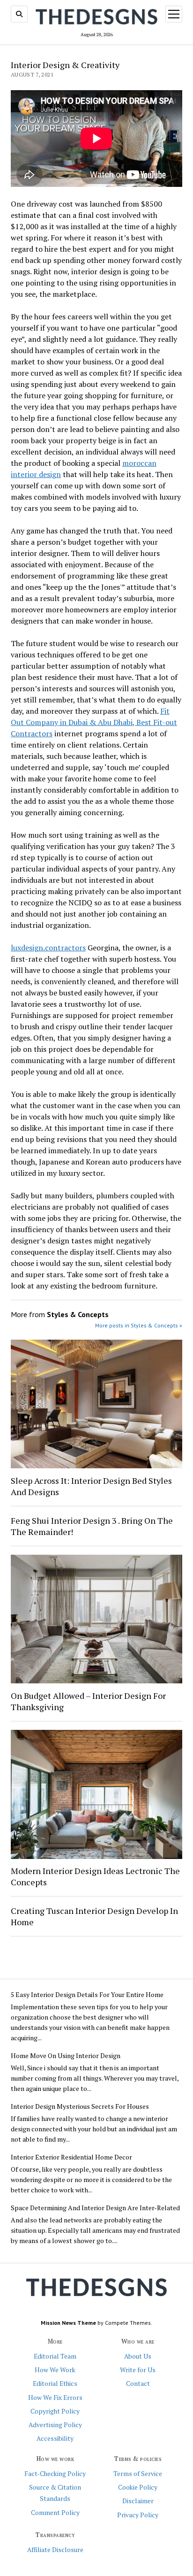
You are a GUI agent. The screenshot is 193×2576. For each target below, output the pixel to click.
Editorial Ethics (55, 2383)
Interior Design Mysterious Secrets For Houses (80, 2106)
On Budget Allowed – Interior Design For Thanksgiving (88, 1701)
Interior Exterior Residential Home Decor (71, 2157)
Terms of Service (138, 2474)
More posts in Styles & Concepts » (139, 1325)
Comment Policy (55, 2513)
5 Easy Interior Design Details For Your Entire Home (87, 1995)
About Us (138, 2356)
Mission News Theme (68, 2323)
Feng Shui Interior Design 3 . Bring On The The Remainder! (92, 1526)
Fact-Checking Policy (55, 2474)
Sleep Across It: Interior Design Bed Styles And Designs (91, 1486)
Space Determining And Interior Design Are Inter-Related (95, 2208)
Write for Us (138, 2370)
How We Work (55, 2370)
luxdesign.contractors (48, 948)
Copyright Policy (55, 2411)
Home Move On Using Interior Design (66, 2056)
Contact (138, 2383)
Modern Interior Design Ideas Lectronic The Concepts (95, 1876)
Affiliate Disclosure (55, 2550)
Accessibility (55, 2438)
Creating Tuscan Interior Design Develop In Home (94, 1916)
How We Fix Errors (55, 2398)
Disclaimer (138, 2501)
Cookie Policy (138, 2487)
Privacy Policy (138, 2515)
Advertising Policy (55, 2425)
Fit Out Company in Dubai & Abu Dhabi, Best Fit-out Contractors (94, 722)
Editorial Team (55, 2356)
